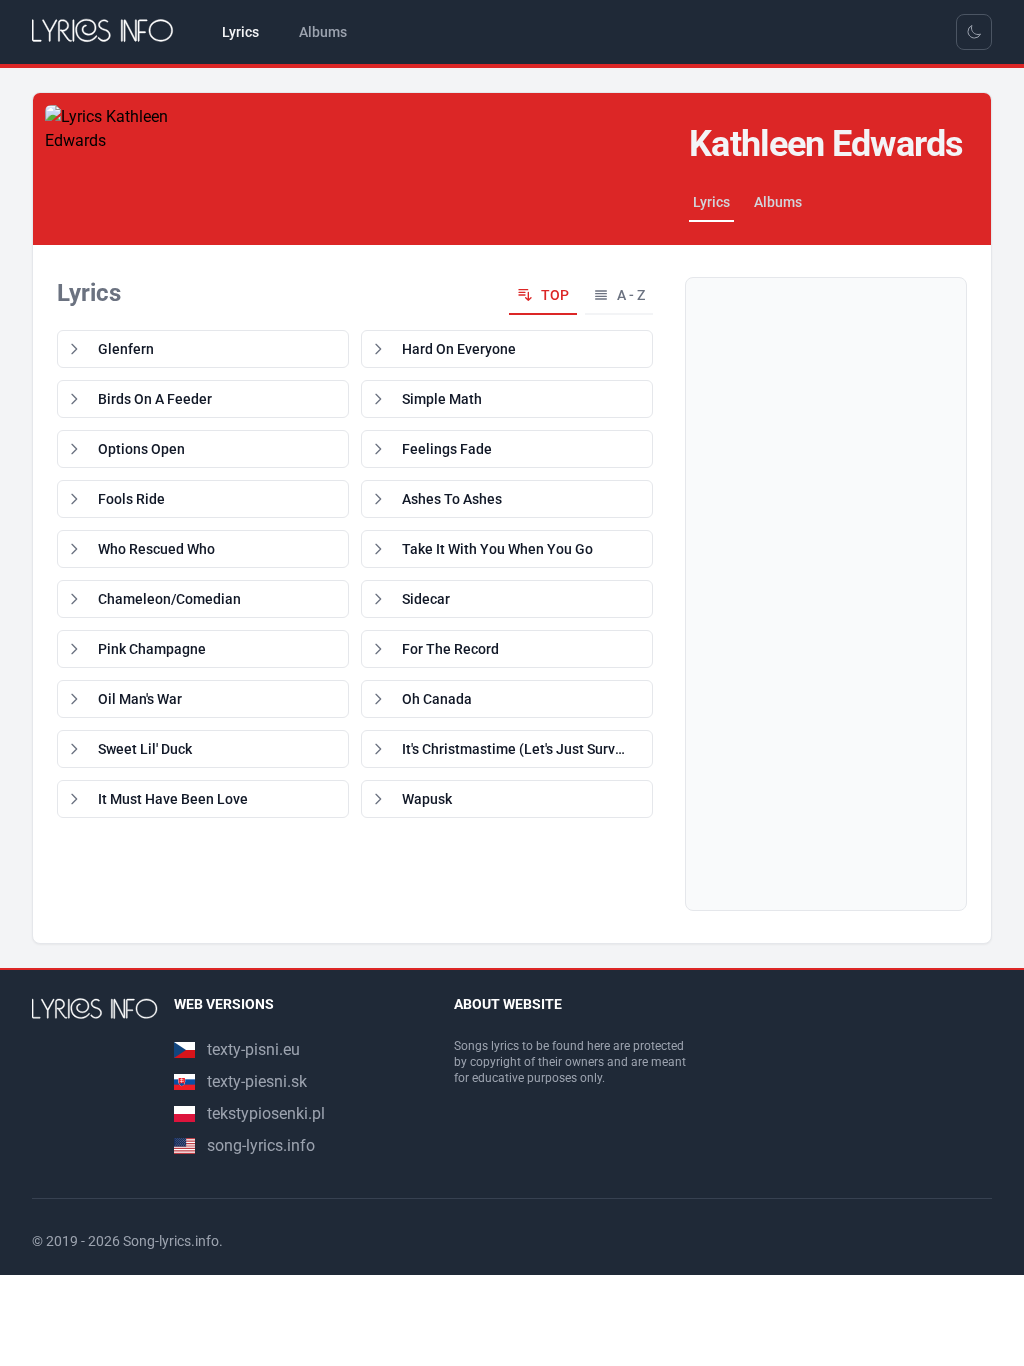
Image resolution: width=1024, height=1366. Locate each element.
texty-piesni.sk (257, 1081)
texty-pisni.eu (253, 1049)
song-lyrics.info (261, 1145)
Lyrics (711, 202)
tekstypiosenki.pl (266, 1113)
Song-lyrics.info (171, 1241)
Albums (778, 202)
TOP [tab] (555, 295)
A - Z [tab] (631, 295)
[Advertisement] (826, 594)
